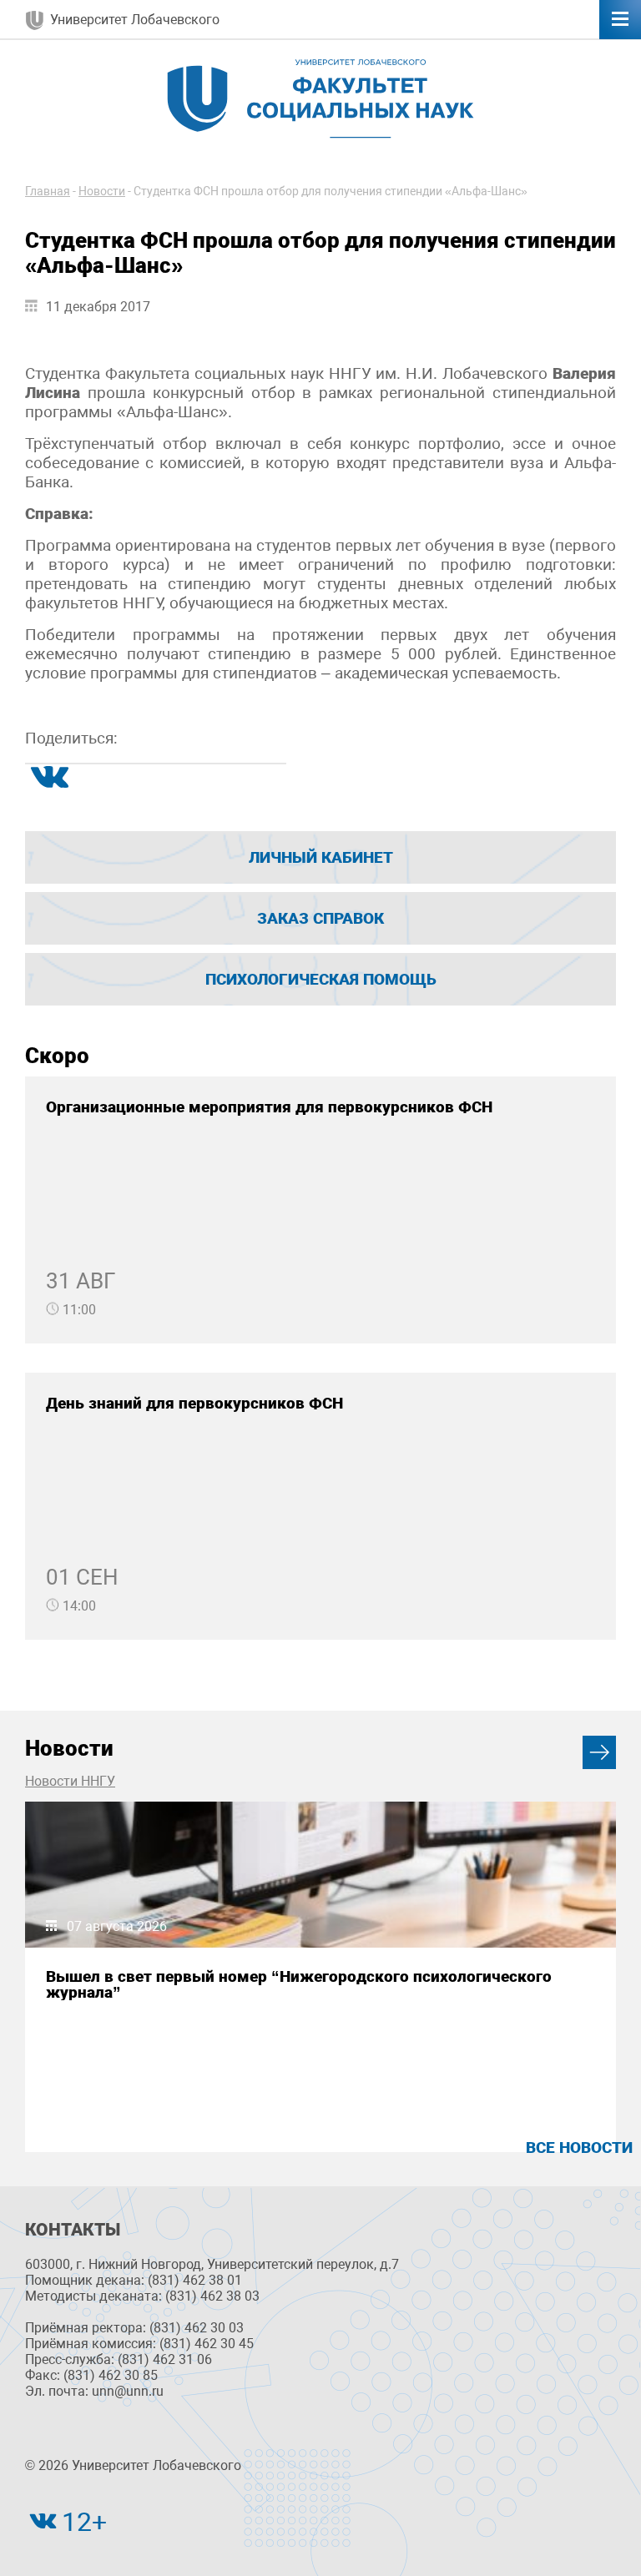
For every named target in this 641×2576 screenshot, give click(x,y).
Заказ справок (320, 918)
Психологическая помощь (321, 979)
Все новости (579, 2148)
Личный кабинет (321, 857)
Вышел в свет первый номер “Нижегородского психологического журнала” (299, 1984)
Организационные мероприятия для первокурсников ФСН (269, 1107)
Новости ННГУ (70, 1781)
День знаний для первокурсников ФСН (194, 1403)
